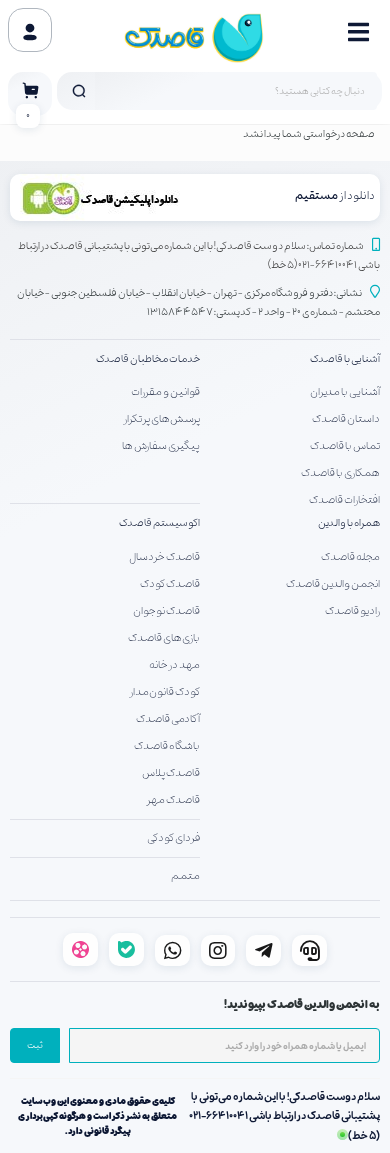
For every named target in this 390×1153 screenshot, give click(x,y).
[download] (106, 197)
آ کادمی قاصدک (168, 719)
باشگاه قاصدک (167, 746)
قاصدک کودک (170, 584)
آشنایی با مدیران (345, 392)
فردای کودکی (173, 838)
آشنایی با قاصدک (345, 359)
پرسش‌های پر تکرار (162, 419)
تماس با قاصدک (345, 446)
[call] (309, 950)
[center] (79, 91)
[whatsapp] (172, 950)
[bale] (126, 949)
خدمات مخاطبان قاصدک (148, 359)
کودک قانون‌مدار (165, 692)
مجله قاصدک (350, 557)
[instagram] (218, 950)
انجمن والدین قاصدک (333, 584)
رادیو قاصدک (352, 611)
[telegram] (263, 950)
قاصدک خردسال (164, 557)
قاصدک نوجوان (166, 611)
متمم (185, 876)
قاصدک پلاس (171, 773)
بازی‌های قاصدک (164, 638)
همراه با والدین (349, 523)
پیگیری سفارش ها (161, 446)
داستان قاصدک (346, 419)
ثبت (35, 1046)
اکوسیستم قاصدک (159, 523)
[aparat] (80, 949)
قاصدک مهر (173, 800)
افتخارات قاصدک (344, 500)
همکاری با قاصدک (340, 473)
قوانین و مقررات (165, 392)
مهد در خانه (174, 665)
